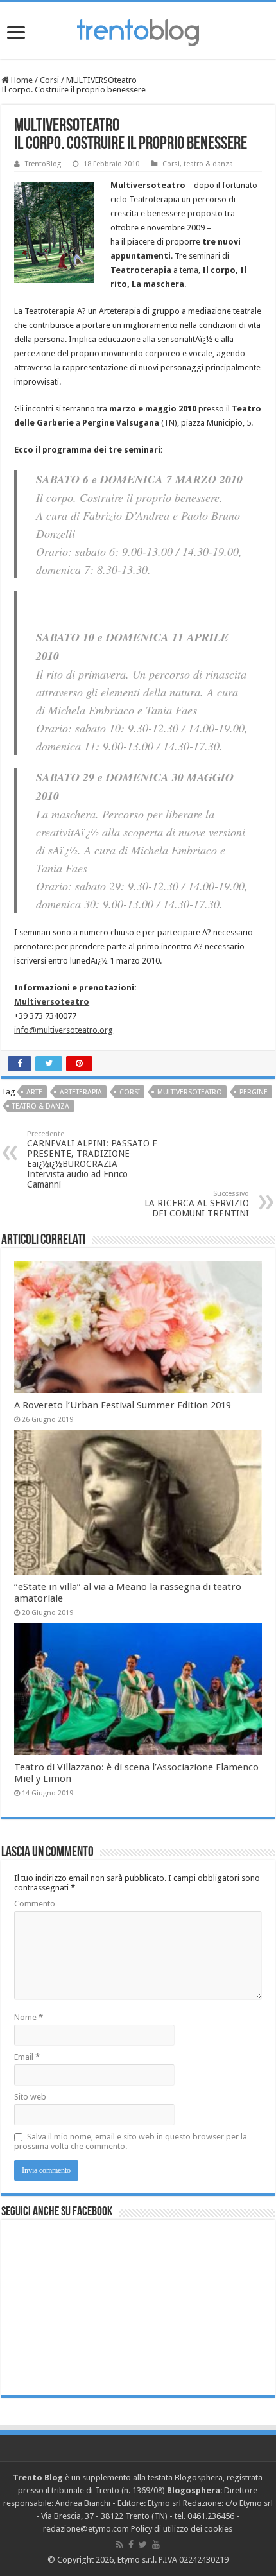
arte (34, 1092)
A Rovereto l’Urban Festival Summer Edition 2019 (123, 1405)
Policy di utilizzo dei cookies (182, 2529)
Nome (29, 2017)
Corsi (49, 80)
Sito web (30, 2097)
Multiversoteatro (190, 1092)
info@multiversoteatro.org (64, 1030)
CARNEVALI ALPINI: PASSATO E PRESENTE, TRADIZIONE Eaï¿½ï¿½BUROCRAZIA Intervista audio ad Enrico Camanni (92, 1160)
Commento (35, 1904)
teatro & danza (208, 164)
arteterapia (81, 1092)
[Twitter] (143, 2545)
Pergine (254, 1092)
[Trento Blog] (138, 30)
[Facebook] (131, 2545)
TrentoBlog (43, 164)
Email (27, 2057)
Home (21, 80)
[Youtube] (156, 2545)
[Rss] (120, 2545)
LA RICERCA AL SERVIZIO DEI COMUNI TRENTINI (197, 1204)
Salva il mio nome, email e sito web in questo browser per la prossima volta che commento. (131, 2141)
